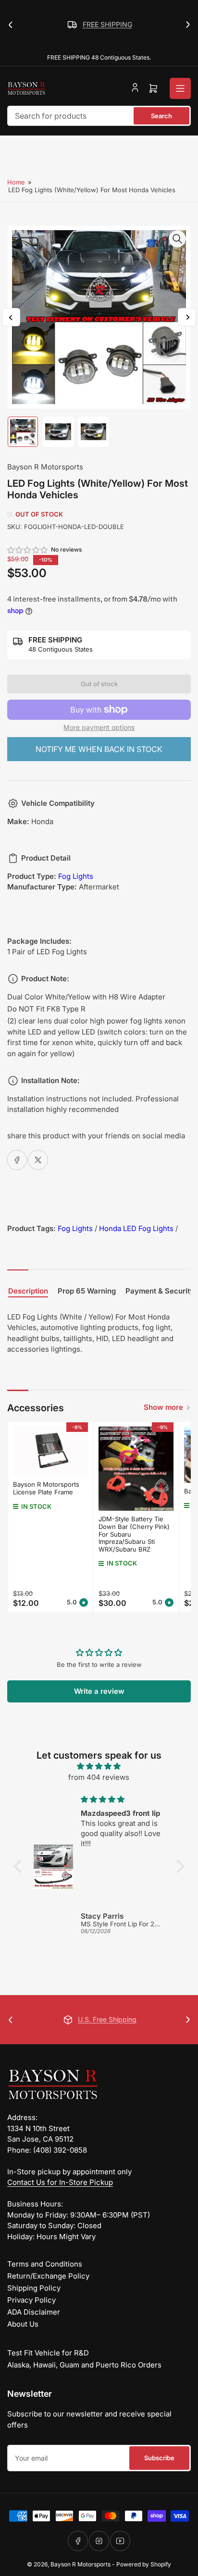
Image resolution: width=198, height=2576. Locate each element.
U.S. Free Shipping (107, 2019)
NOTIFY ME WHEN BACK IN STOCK (99, 749)
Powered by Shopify (144, 2564)
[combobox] (99, 116)
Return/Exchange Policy (48, 2276)
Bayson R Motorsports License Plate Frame (46, 1488)
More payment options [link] (99, 727)
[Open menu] (180, 88)
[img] (99, 1767)
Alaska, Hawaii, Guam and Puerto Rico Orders (84, 2365)
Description (28, 1291)
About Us (23, 2324)
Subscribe (159, 2458)
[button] (28, 550)
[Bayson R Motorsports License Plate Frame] (50, 1452)
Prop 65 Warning (87, 1291)
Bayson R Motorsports (45, 467)
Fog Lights (76, 876)
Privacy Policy (31, 2300)
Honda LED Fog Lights (136, 1228)
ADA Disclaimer (34, 2312)
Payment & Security (160, 1291)
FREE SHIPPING (107, 24)
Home (16, 182)
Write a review (99, 1691)
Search (161, 116)
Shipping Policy (34, 2288)
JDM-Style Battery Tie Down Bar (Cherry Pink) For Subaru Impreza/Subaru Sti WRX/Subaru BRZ (134, 1534)
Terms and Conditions (45, 2264)
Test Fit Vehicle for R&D (48, 2353)
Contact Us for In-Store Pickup (60, 2182)
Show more (163, 1407)
